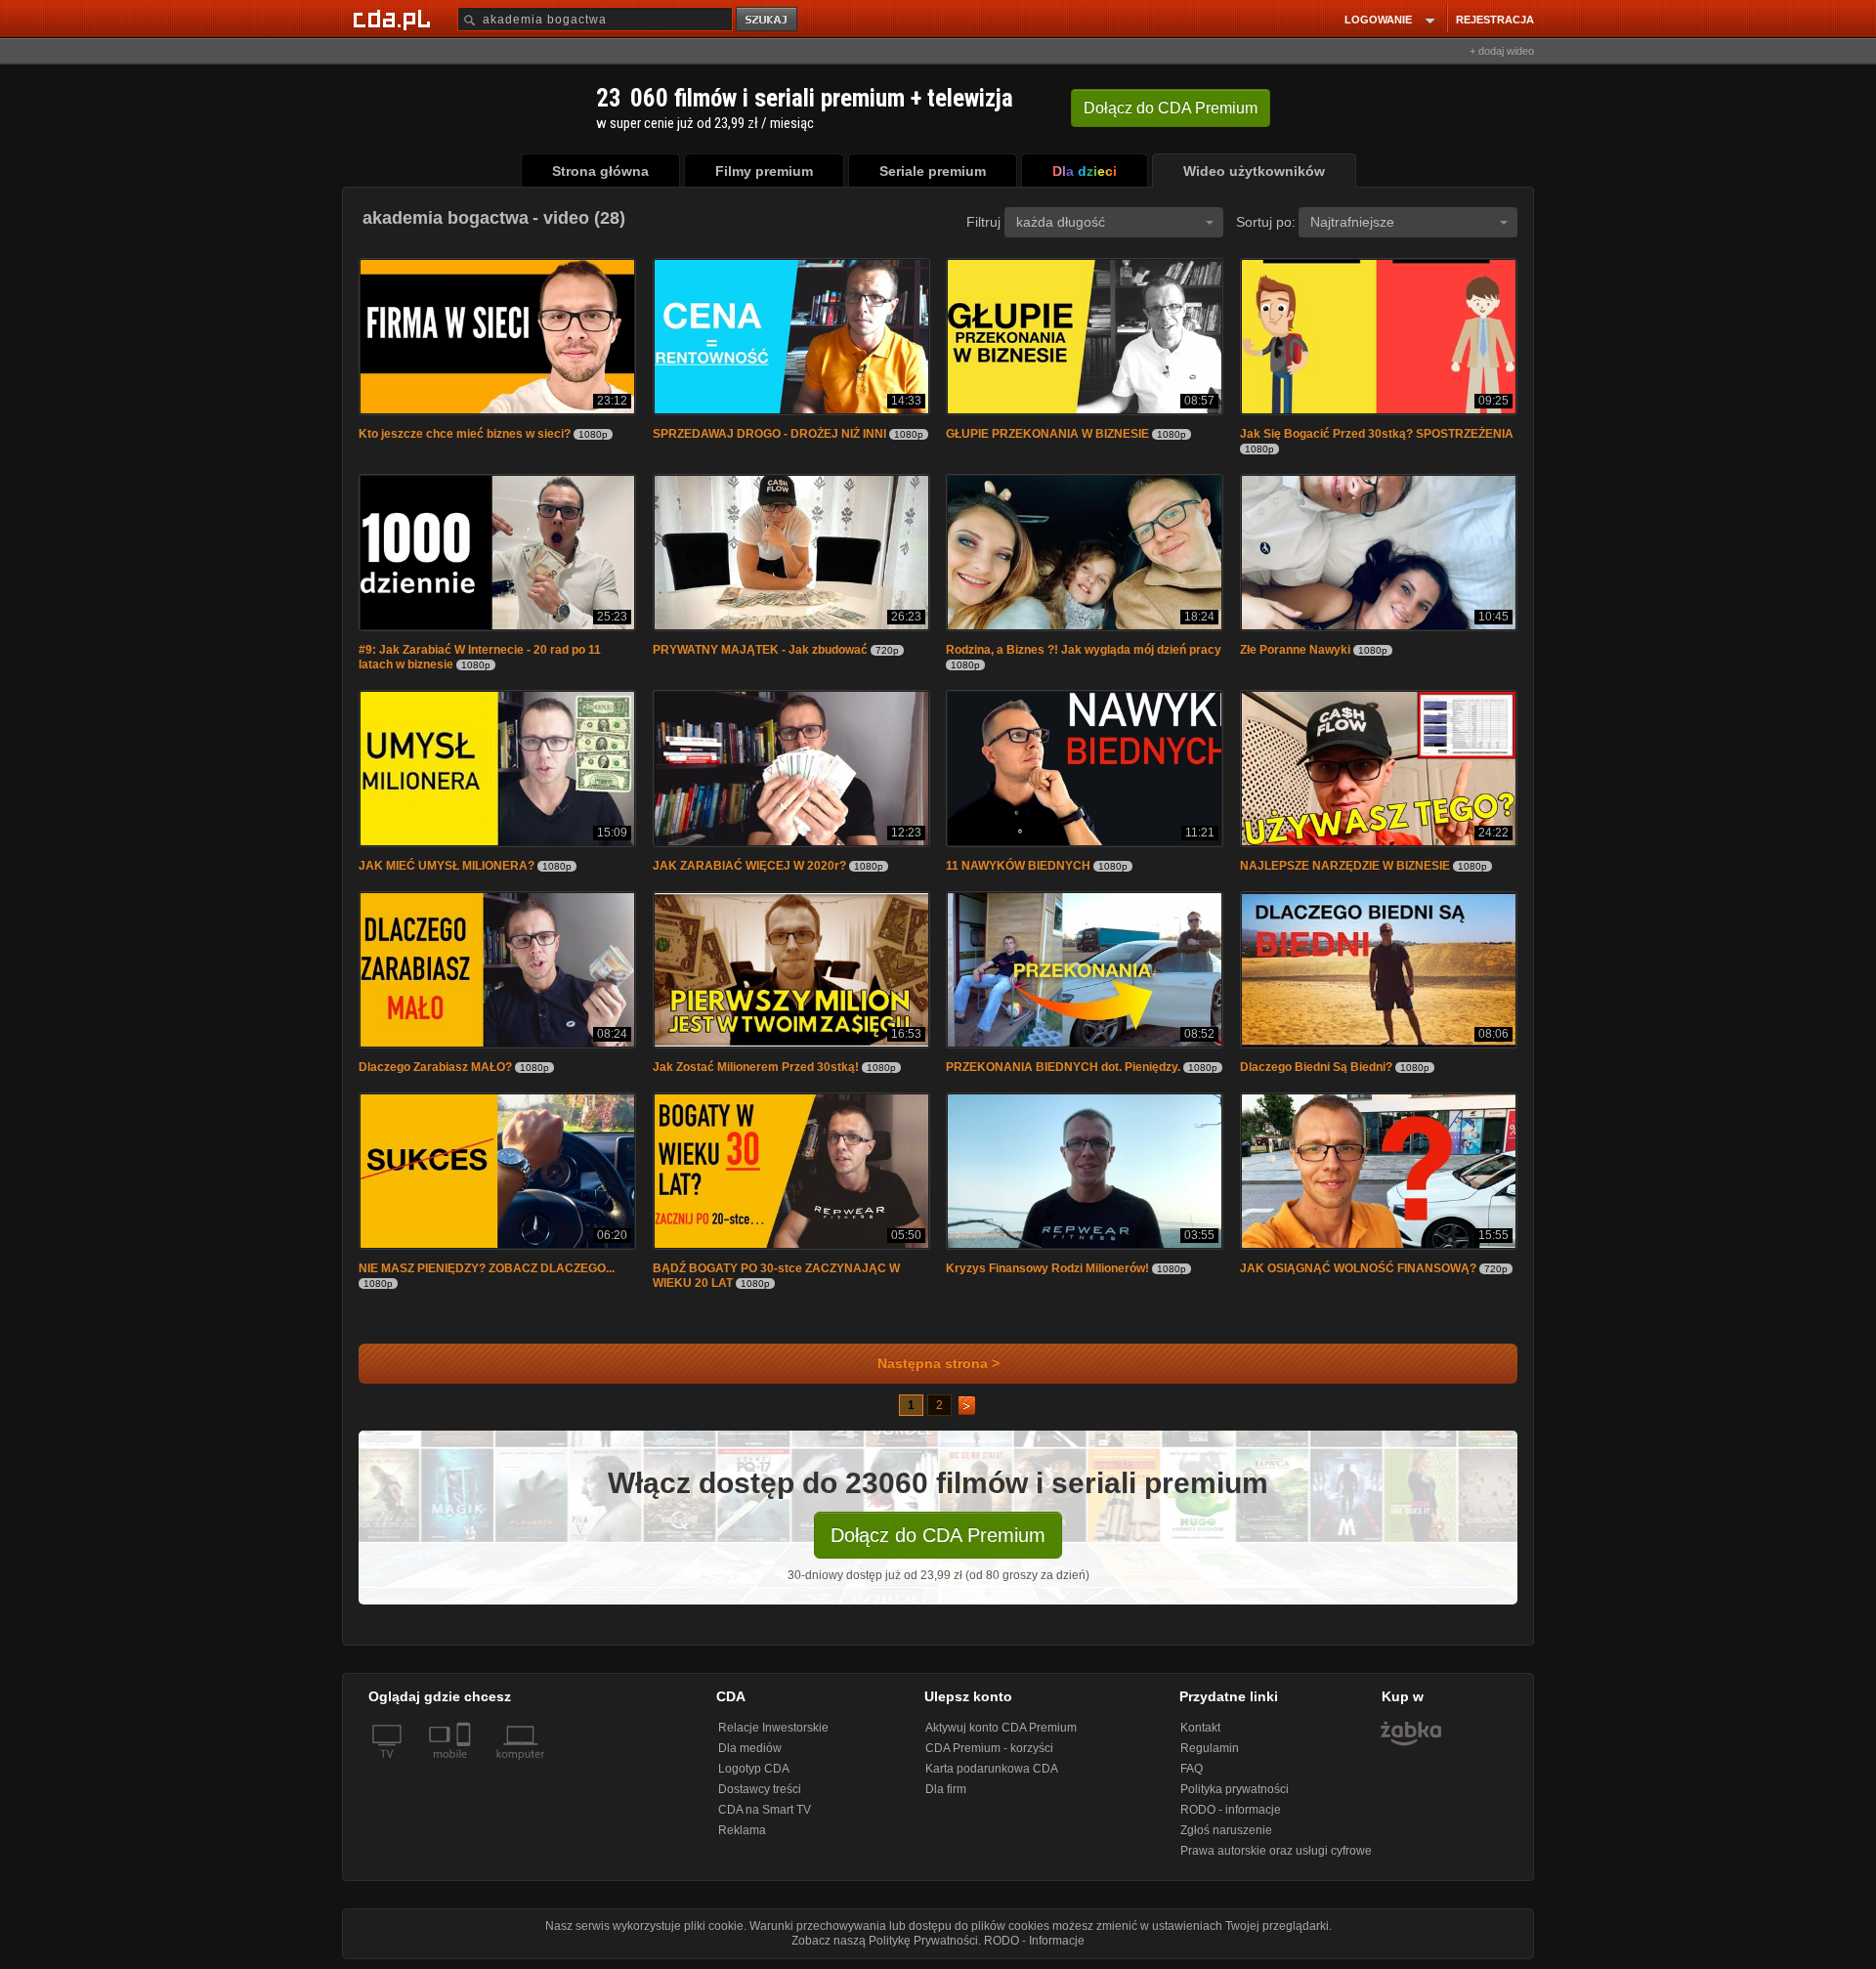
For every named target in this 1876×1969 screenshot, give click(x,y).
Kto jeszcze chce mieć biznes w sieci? (465, 434)
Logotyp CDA (754, 1769)
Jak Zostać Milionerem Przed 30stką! (756, 1067)
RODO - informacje (1231, 1810)
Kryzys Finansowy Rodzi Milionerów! (1047, 1268)
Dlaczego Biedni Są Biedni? (1316, 1067)
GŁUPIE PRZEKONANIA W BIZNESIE (1047, 434)
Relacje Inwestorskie (773, 1728)
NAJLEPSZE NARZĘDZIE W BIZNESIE (1345, 866)
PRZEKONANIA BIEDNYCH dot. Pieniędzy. (1063, 1067)
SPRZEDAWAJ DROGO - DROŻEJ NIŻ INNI (769, 434)
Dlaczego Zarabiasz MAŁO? (435, 1067)
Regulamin (1210, 1748)
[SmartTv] (466, 1766)
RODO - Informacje (1034, 1941)
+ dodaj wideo (1502, 51)
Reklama (742, 1830)
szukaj (768, 20)
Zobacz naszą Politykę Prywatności (885, 1941)
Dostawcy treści (760, 1789)
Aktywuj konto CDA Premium (1001, 1728)
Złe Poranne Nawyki (1295, 650)
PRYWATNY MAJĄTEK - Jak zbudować (760, 650)
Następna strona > (938, 1364)
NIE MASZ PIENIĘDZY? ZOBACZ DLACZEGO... (487, 1268)
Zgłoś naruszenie (1226, 1830)
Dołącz (1171, 108)
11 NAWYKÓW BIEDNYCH (1018, 866)
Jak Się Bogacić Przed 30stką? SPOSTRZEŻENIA (1377, 434)
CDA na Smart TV (765, 1810)
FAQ (1192, 1769)
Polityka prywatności (1235, 1789)
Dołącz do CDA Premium (938, 1535)
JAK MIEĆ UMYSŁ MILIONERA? (447, 866)
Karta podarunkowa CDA (992, 1769)
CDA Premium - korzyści (989, 1748)
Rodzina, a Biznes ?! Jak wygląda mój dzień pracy (1084, 650)
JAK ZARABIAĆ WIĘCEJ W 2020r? (749, 866)
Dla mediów (750, 1748)
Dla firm (946, 1789)
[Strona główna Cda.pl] (395, 19)
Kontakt (1200, 1728)
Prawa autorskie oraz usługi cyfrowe (1276, 1851)
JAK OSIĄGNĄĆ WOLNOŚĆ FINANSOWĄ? (1358, 1268)
